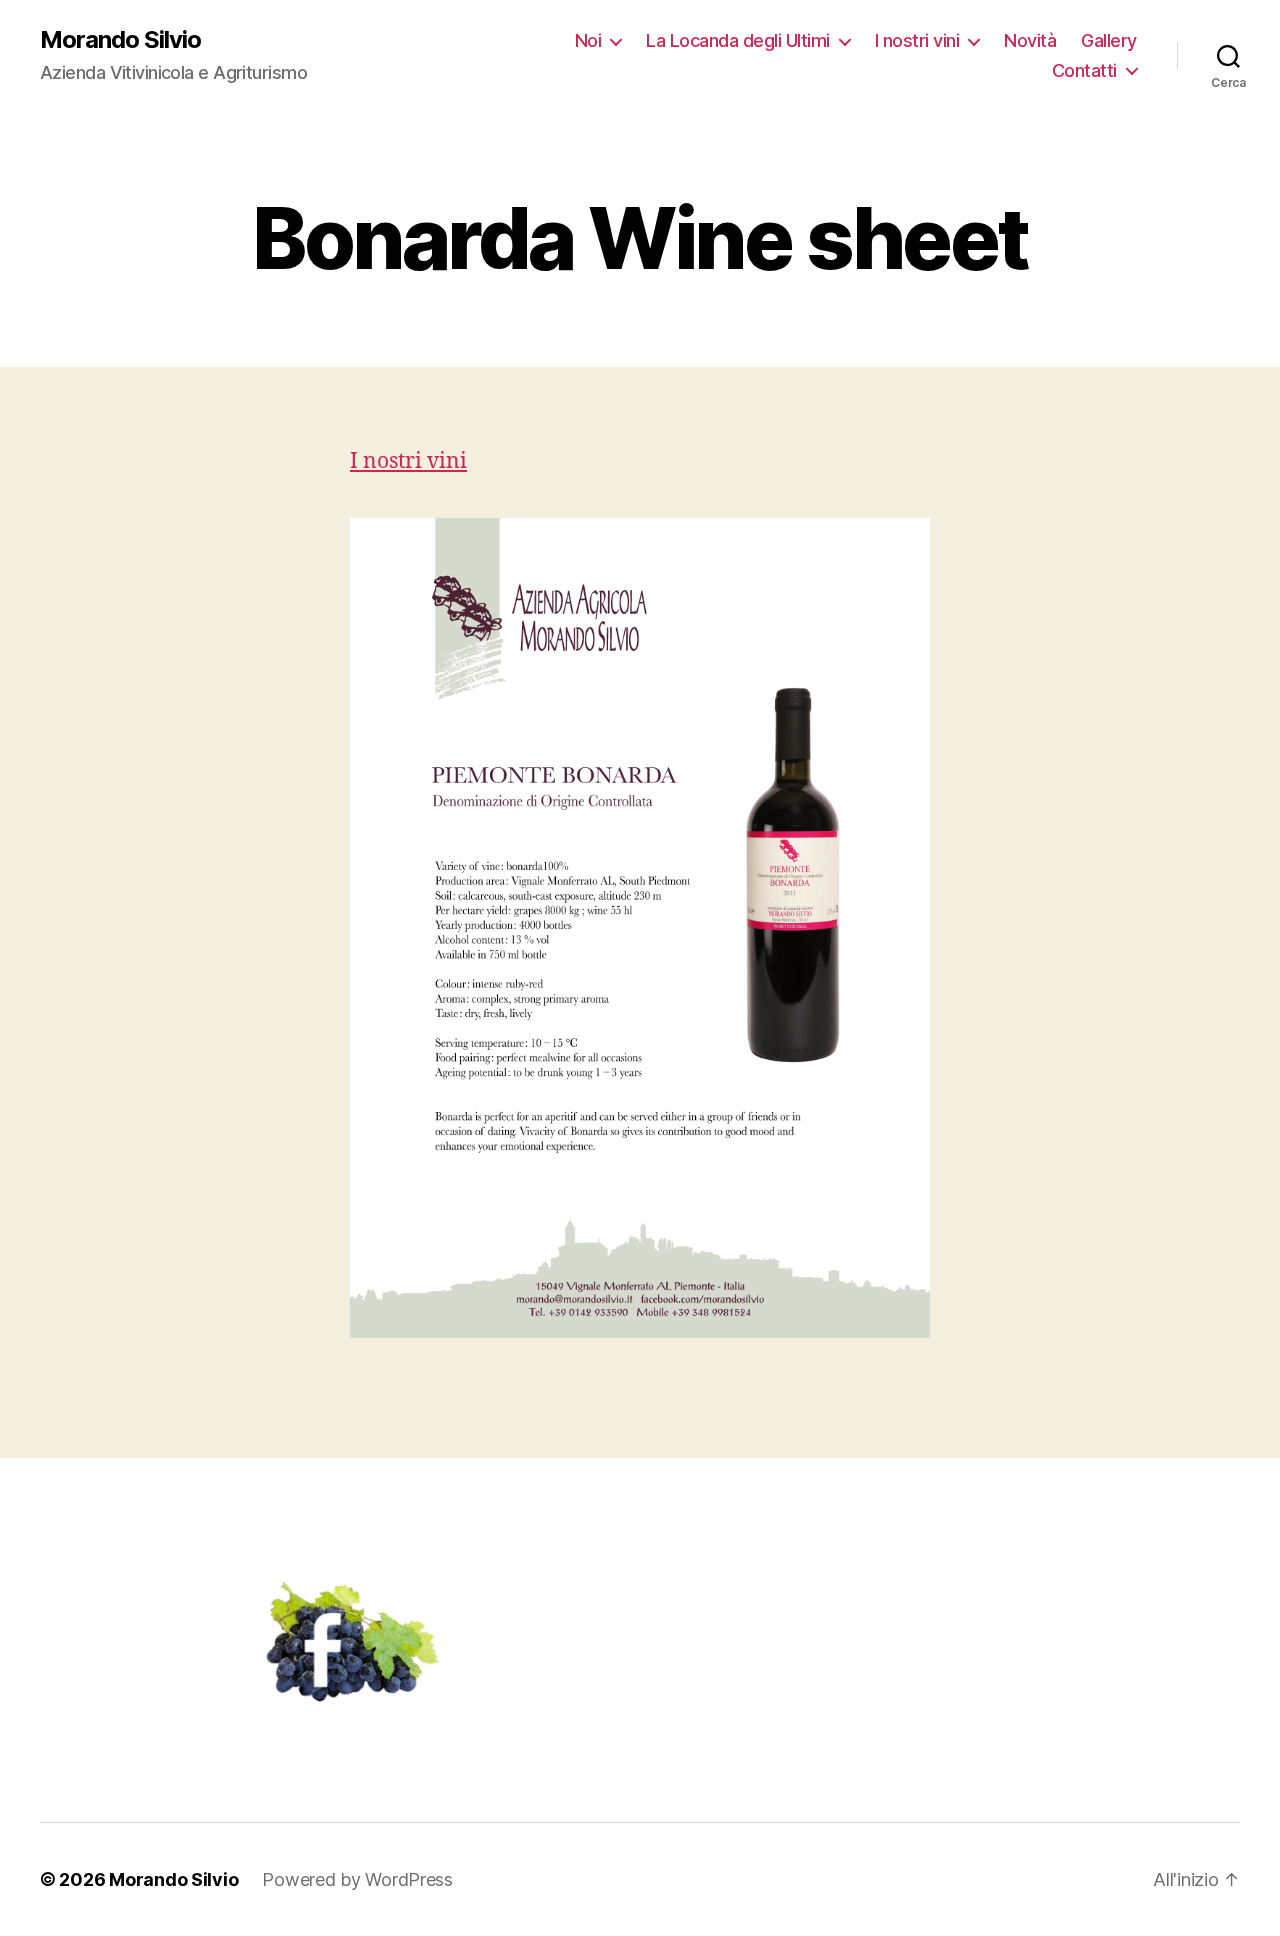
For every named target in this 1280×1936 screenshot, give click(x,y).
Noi (588, 40)
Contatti (1084, 70)
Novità (1030, 40)
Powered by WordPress (357, 1879)
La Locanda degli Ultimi (738, 40)
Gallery (1109, 40)
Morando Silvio (120, 40)
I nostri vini (917, 40)
